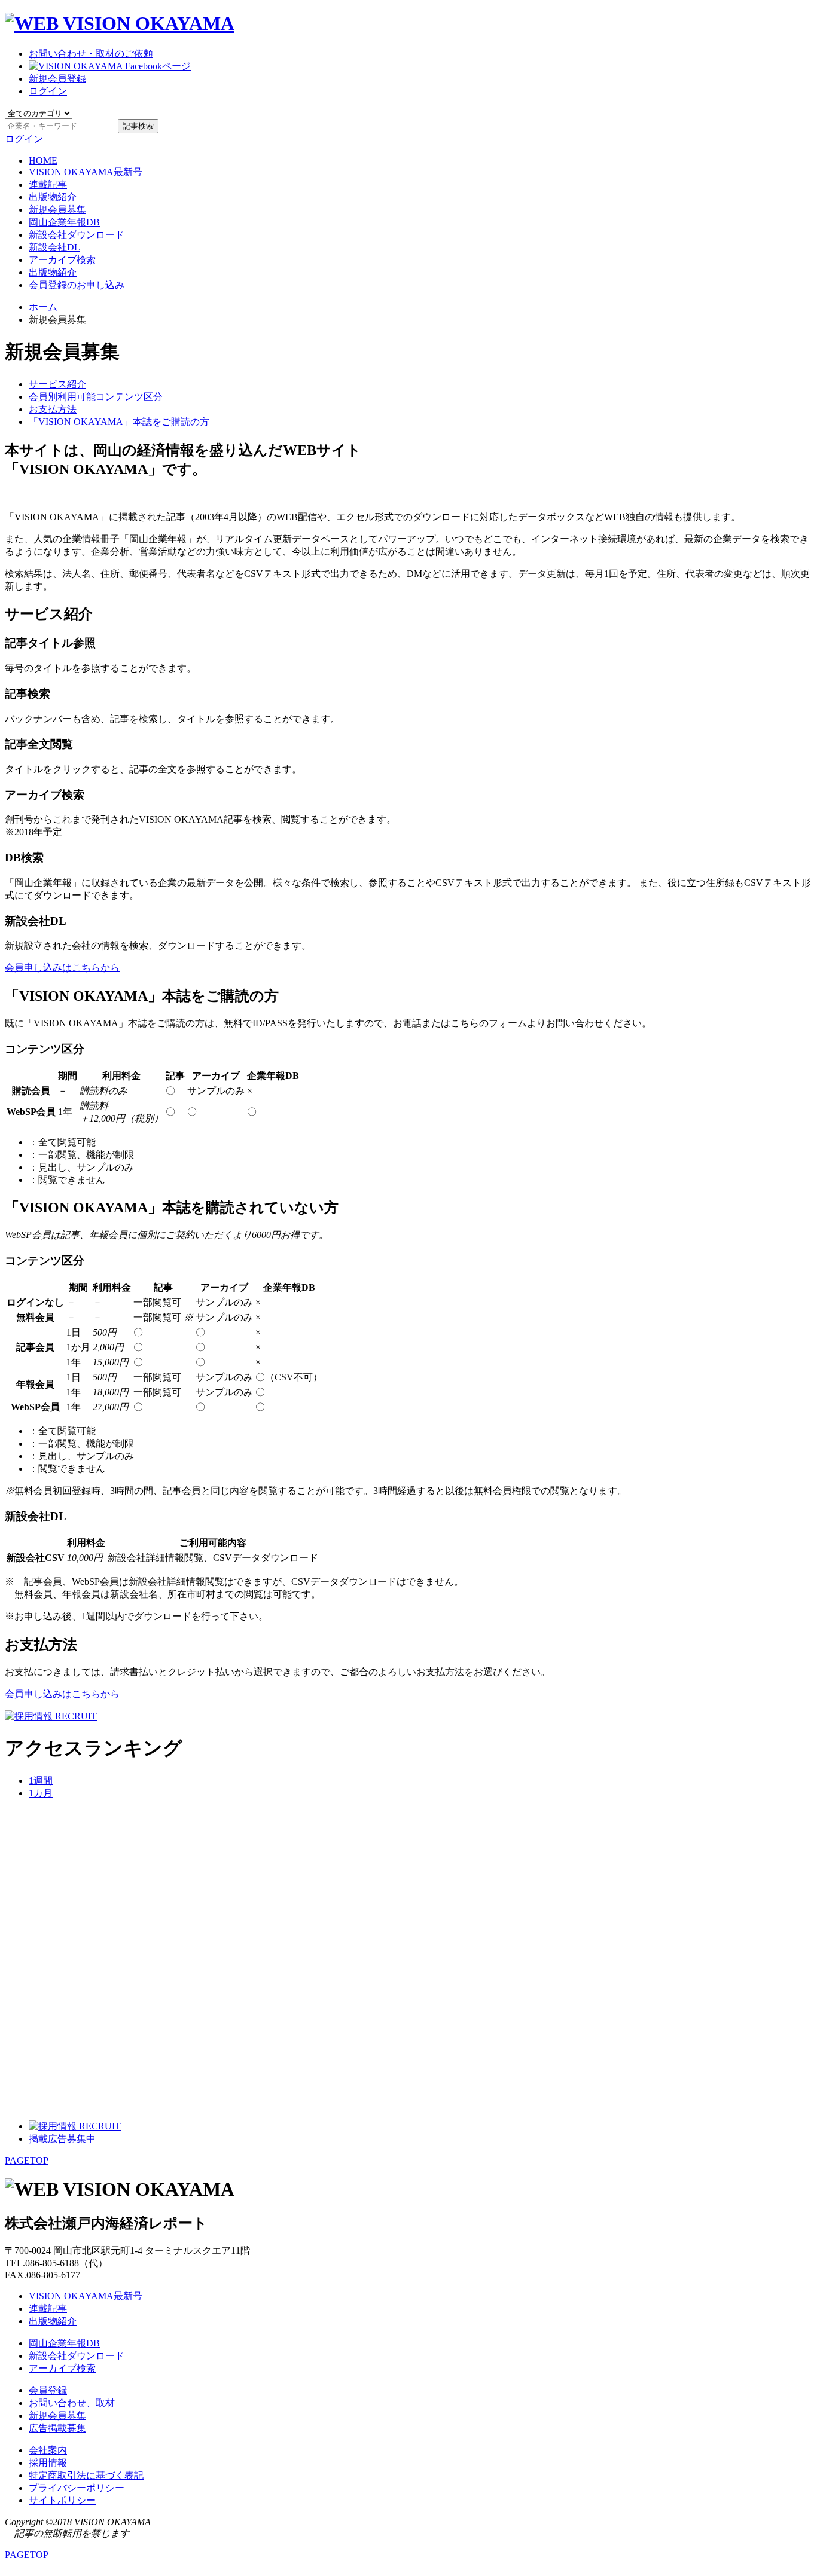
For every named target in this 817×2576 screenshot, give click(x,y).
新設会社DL (54, 247)
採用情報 (48, 2463)
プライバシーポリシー (77, 2488)
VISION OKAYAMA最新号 (86, 2296)
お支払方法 (53, 409)
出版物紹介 (53, 197)
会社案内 (48, 2450)
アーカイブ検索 (62, 260)
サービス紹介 (57, 384)
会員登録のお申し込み (77, 285)
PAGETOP (27, 2160)
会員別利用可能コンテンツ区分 (96, 397)
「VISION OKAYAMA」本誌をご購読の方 (119, 422)
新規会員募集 (57, 210)
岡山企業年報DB (64, 222)
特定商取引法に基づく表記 (86, 2475)
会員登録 (48, 2390)
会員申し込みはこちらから (62, 968)
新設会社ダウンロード (77, 235)
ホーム (43, 307)
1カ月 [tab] (41, 1793)
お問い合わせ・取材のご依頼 (91, 54)
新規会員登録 (57, 79)
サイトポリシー (62, 2500)
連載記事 (48, 184)
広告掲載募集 (57, 2428)
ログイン (48, 91)
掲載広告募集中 (62, 2139)
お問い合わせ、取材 (72, 2403)
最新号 (86, 172)
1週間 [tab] (41, 1781)
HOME (43, 161)
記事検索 (138, 126)
